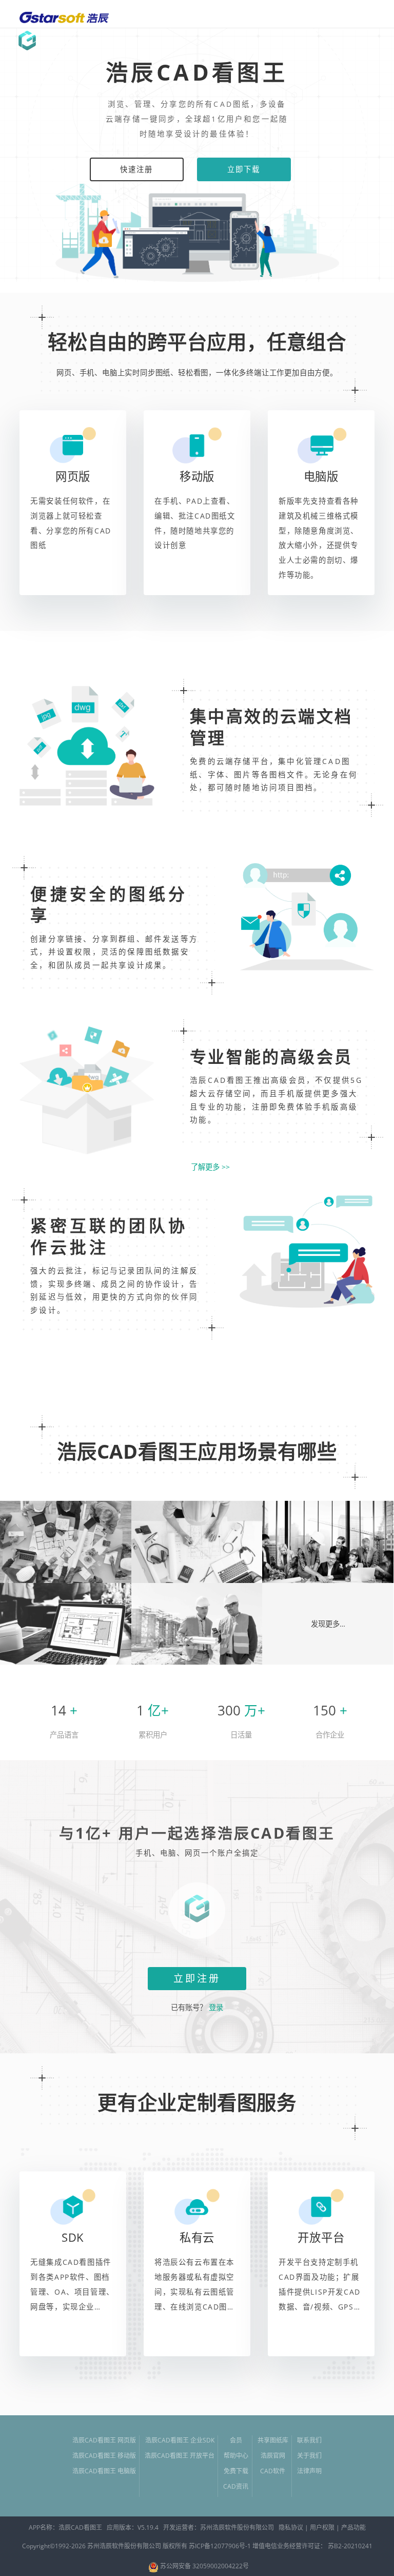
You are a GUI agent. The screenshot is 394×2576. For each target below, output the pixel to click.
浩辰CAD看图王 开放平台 (180, 2456)
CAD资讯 (236, 2486)
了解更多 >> (210, 1167)
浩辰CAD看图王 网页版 (104, 2440)
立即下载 (244, 169)
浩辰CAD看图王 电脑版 (104, 2471)
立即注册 (197, 1978)
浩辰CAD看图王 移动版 (104, 2456)
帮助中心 (236, 2456)
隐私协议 (291, 2527)
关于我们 (309, 2456)
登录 (215, 2007)
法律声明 (309, 2471)
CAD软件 (273, 2471)
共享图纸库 (273, 2440)
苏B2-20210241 (350, 2546)
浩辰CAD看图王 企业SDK (180, 2440)
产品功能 (353, 2527)
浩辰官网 (273, 2456)
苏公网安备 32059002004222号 (204, 2566)
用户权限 (322, 2527)
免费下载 (236, 2471)
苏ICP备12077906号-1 (220, 2546)
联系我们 (309, 2440)
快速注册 (137, 169)
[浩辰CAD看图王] (27, 41)
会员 (236, 2440)
